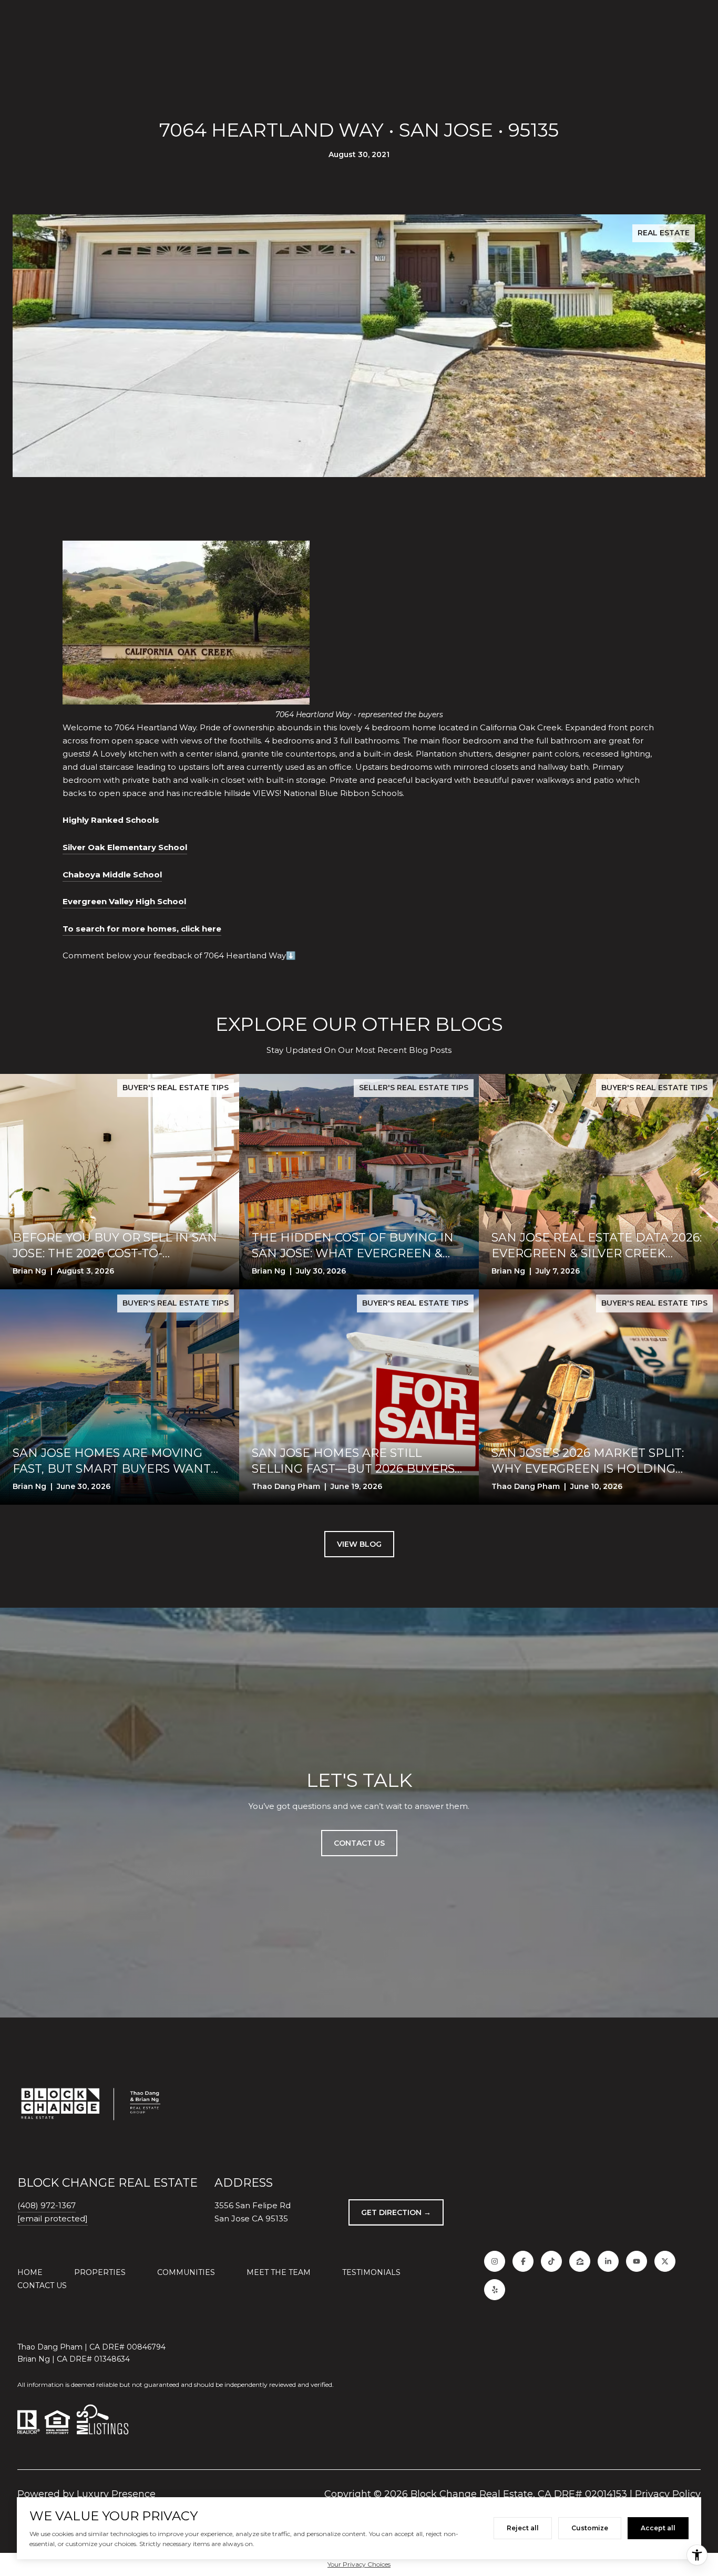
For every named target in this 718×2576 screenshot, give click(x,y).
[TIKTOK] (551, 2261)
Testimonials (371, 2272)
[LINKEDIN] (608, 2261)
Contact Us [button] (359, 1843)
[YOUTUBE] (637, 2261)
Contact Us (42, 2285)
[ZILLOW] (580, 2261)
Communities (186, 2272)
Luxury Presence (116, 2494)
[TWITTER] (665, 2261)
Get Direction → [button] (396, 2212)
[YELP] (495, 2290)
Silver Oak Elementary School (125, 847)
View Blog (359, 1544)
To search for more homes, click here (142, 929)
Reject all (523, 2528)
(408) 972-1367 (47, 2205)
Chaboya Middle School (112, 875)
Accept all (658, 2528)
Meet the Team (279, 2272)
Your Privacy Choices (359, 2564)
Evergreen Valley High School (124, 901)
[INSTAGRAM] (495, 2261)
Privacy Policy (668, 2494)
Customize (590, 2528)
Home (30, 2272)
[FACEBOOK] (523, 2261)
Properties (100, 2272)
